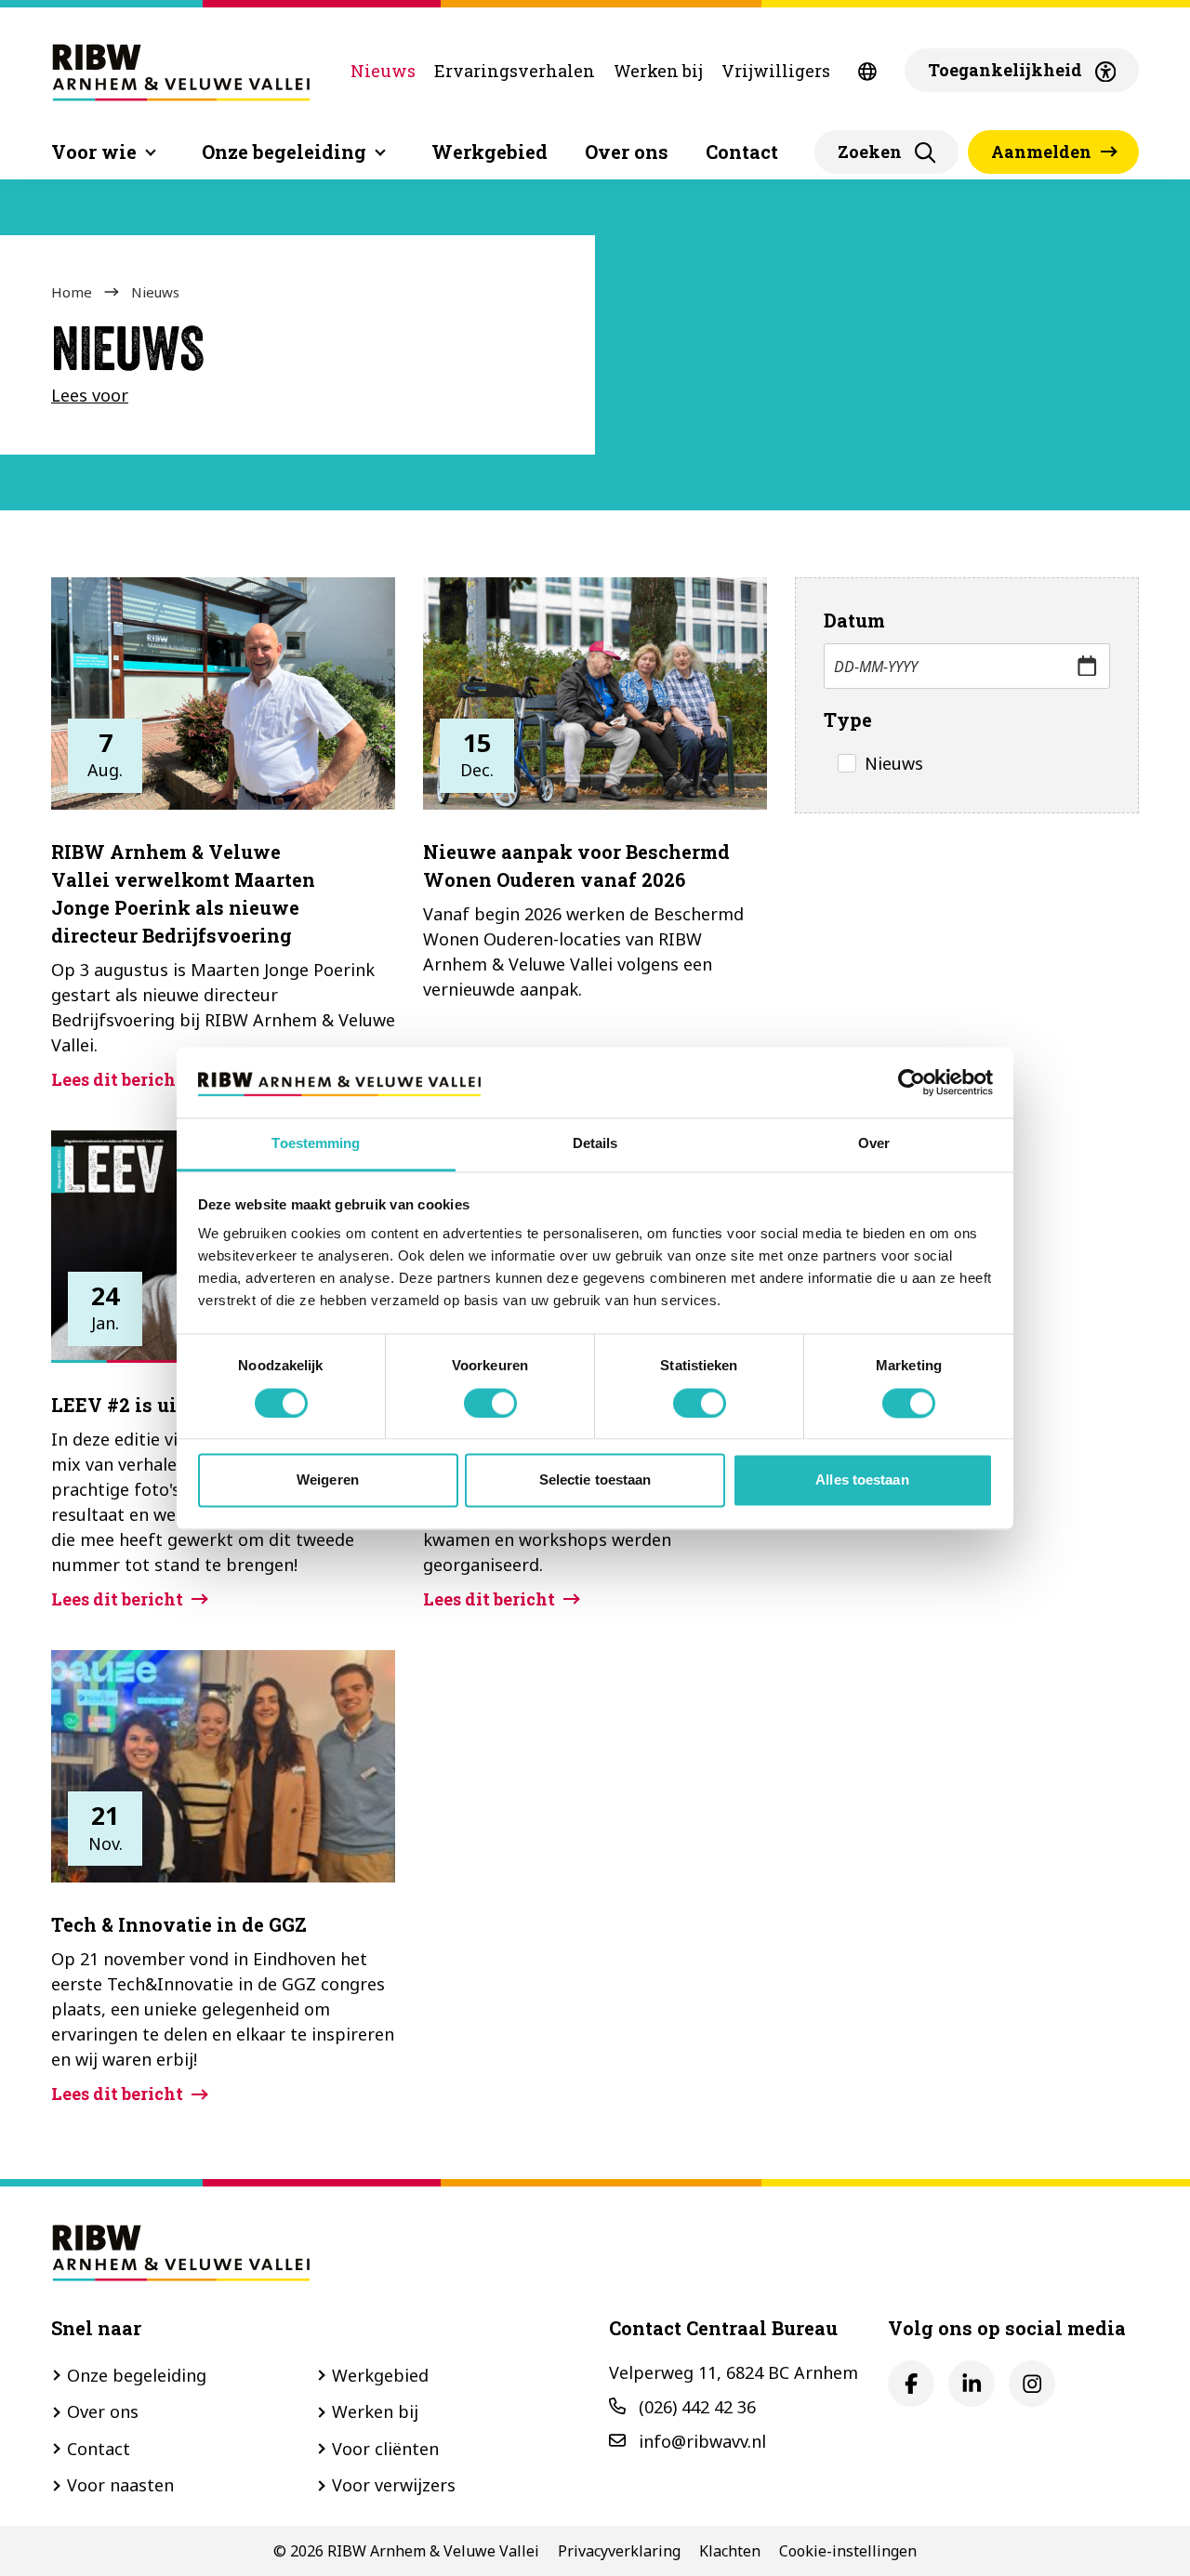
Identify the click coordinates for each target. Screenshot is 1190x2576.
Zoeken (870, 152)
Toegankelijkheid (1005, 70)
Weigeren (328, 1480)
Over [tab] (874, 1144)
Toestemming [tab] (316, 1144)
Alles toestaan (862, 1480)
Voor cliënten (385, 2449)
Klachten (730, 2551)
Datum (854, 620)
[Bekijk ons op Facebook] (911, 2384)
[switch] (490, 1403)
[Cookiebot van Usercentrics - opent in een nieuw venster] (912, 1082)
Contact (742, 152)
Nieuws (383, 71)
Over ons (627, 152)
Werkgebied (489, 152)
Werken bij (658, 71)
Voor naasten (120, 2485)
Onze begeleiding (137, 2375)
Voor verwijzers (394, 2485)
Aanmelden (1041, 152)
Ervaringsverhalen (515, 71)
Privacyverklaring (619, 2551)
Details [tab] (595, 1144)
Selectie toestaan (595, 1480)
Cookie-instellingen (848, 2551)
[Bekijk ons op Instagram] (1032, 2384)
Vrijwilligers (776, 71)
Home (72, 292)
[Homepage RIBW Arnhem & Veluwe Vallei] (181, 70)
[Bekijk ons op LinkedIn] (972, 2384)
